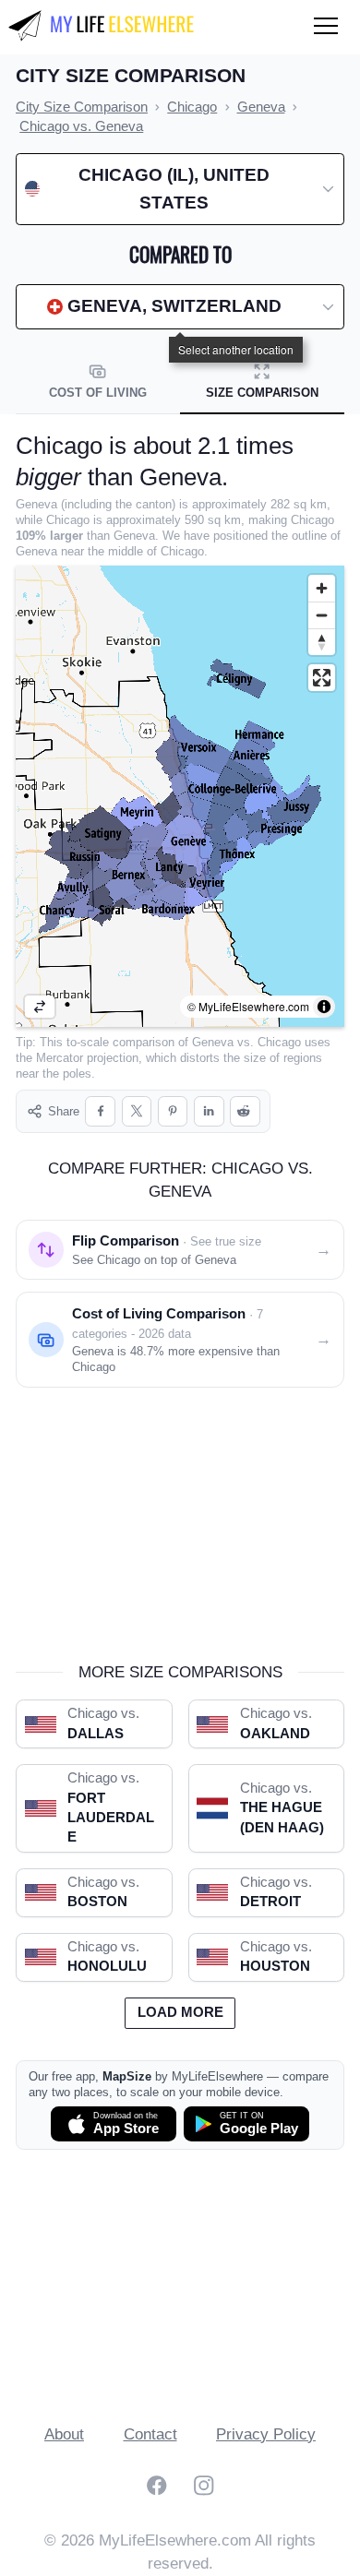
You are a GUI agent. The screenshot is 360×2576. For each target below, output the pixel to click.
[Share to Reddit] (245, 1111)
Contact (150, 2434)
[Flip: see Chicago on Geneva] (40, 1007)
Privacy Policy (266, 2434)
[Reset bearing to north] (322, 642)
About (64, 2434)
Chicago (279, 1042)
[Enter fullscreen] (322, 678)
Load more (180, 2012)
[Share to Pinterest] (173, 1111)
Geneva (213, 1042)
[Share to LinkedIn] (209, 1111)
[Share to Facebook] (100, 1111)
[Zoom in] (322, 588)
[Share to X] (137, 1111)
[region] (180, 796)
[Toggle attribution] (324, 1007)
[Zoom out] (322, 615)
